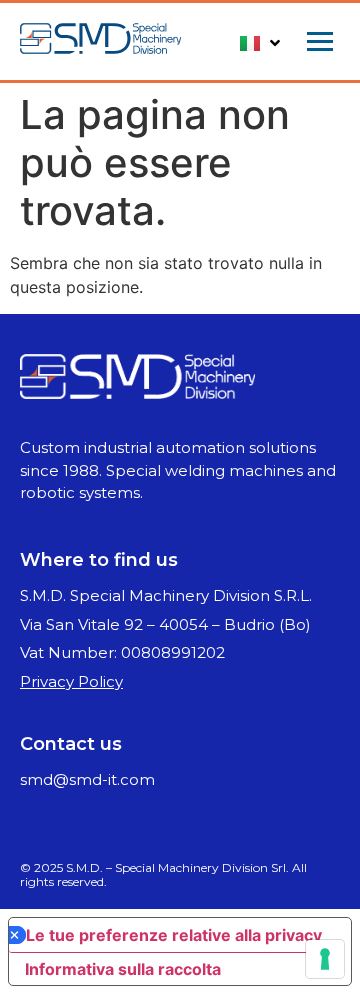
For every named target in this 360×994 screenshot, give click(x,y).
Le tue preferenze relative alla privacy (174, 935)
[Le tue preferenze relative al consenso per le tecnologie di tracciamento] (325, 959)
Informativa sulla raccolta (123, 969)
